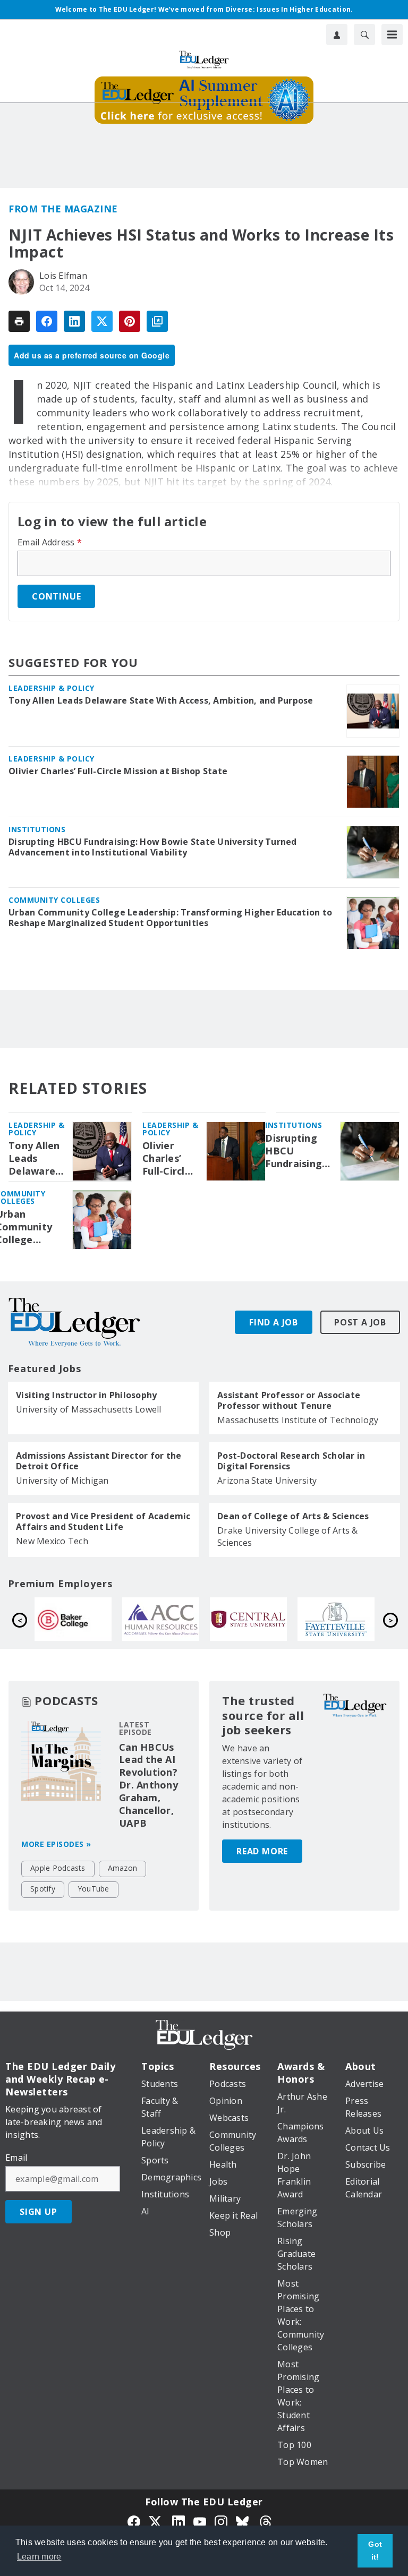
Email (16, 2158)
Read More (262, 1851)
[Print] (19, 321)
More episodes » (56, 1844)
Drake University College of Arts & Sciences (288, 1537)
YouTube (93, 1889)
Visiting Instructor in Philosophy (86, 1395)
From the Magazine (63, 209)
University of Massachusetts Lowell (89, 1409)
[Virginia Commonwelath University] (257, 1619)
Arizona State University (267, 1480)
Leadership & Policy (52, 688)
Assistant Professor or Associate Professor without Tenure (289, 1400)
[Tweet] (102, 321)
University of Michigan (62, 1480)
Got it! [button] (375, 2551)
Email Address (50, 542)
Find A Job (274, 1322)
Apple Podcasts (58, 1868)
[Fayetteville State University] (170, 1619)
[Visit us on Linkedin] (178, 2521)
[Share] (47, 321)
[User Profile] (337, 35)
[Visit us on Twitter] (156, 2521)
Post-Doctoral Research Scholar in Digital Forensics (291, 1461)
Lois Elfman (63, 276)
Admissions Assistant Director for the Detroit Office (99, 1461)
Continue (56, 596)
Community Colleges (54, 900)
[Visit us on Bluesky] (243, 2521)
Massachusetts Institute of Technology (298, 1420)
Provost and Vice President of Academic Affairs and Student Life (103, 1521)
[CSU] (345, 1619)
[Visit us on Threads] (266, 2521)
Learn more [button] (39, 2557)
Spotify (43, 1889)
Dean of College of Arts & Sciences (293, 1516)
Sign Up (39, 2212)
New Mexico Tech (52, 1541)
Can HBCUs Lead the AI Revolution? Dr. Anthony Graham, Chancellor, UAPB (148, 1785)
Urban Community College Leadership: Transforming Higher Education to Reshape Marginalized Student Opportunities (170, 918)
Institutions (37, 829)
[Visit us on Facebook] (134, 2521)
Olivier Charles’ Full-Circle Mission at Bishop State (118, 771)
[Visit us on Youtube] (200, 2521)
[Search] (364, 35)
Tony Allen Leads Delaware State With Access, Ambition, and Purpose (161, 700)
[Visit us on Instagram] (221, 2521)
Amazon (123, 1868)
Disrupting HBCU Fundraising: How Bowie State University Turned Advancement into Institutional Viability (153, 847)
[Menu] (392, 35)
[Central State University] (82, 1619)
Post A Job (360, 1322)
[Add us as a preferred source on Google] (157, 321)
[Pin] (130, 321)
